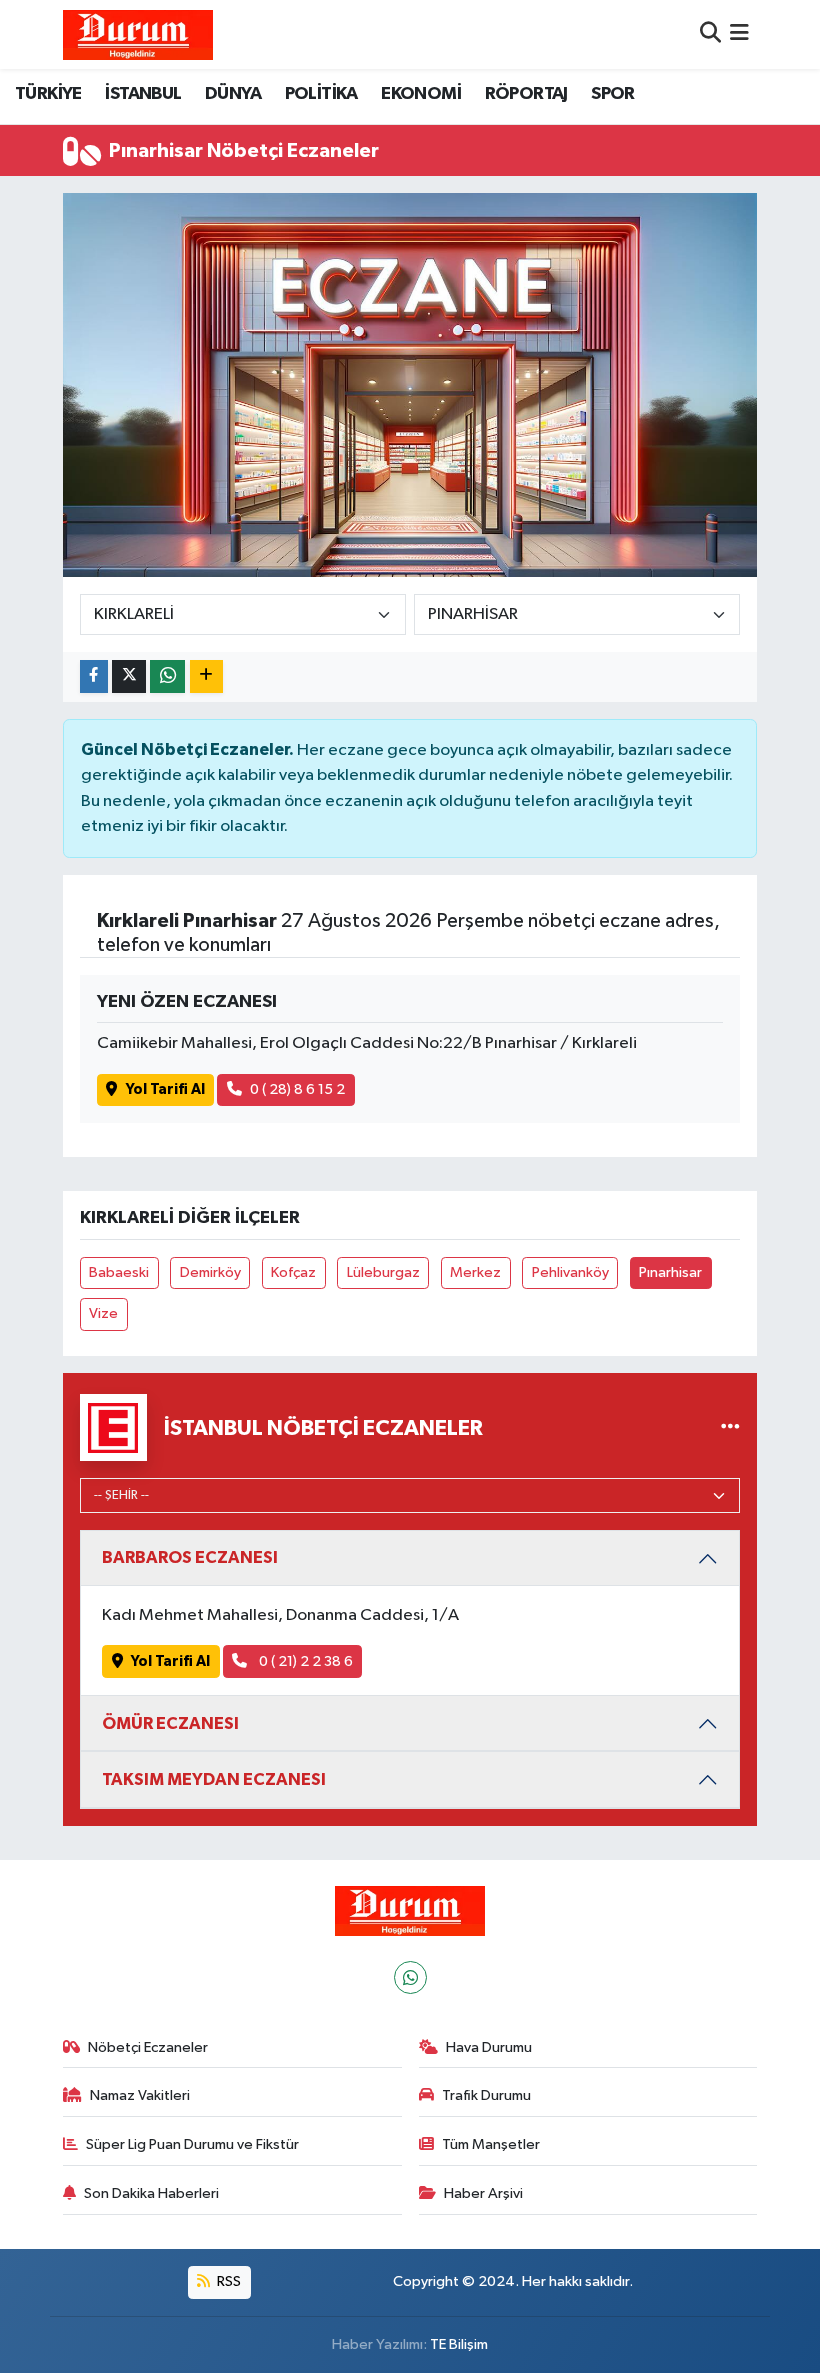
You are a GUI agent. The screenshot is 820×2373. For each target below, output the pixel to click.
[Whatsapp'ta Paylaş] (167, 676)
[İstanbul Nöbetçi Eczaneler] (730, 1427)
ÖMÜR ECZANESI (170, 1723)
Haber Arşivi (483, 2193)
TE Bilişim (459, 2344)
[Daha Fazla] (206, 676)
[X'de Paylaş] (129, 676)
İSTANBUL (143, 94)
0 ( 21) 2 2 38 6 (304, 1661)
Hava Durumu (489, 2047)
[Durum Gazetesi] (138, 34)
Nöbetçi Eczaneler (148, 2047)
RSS (227, 2281)
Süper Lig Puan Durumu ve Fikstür (192, 2144)
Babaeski (119, 1272)
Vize (103, 1313)
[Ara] (710, 34)
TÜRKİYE (48, 94)
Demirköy (210, 1272)
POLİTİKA (321, 94)
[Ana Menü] (739, 34)
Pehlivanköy (570, 1272)
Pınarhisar (670, 1272)
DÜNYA (233, 94)
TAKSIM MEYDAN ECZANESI (214, 1779)
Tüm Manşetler (491, 2144)
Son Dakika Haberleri (151, 2193)
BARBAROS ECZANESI (190, 1557)
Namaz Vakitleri (140, 2095)
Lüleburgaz (383, 1272)
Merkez (475, 1272)
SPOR (613, 94)
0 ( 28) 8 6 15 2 (297, 1089)
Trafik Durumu (486, 2095)
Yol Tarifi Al (165, 1089)
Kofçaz (293, 1272)
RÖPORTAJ (526, 94)
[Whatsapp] (410, 1977)
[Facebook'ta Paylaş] (94, 676)
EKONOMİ (421, 94)
